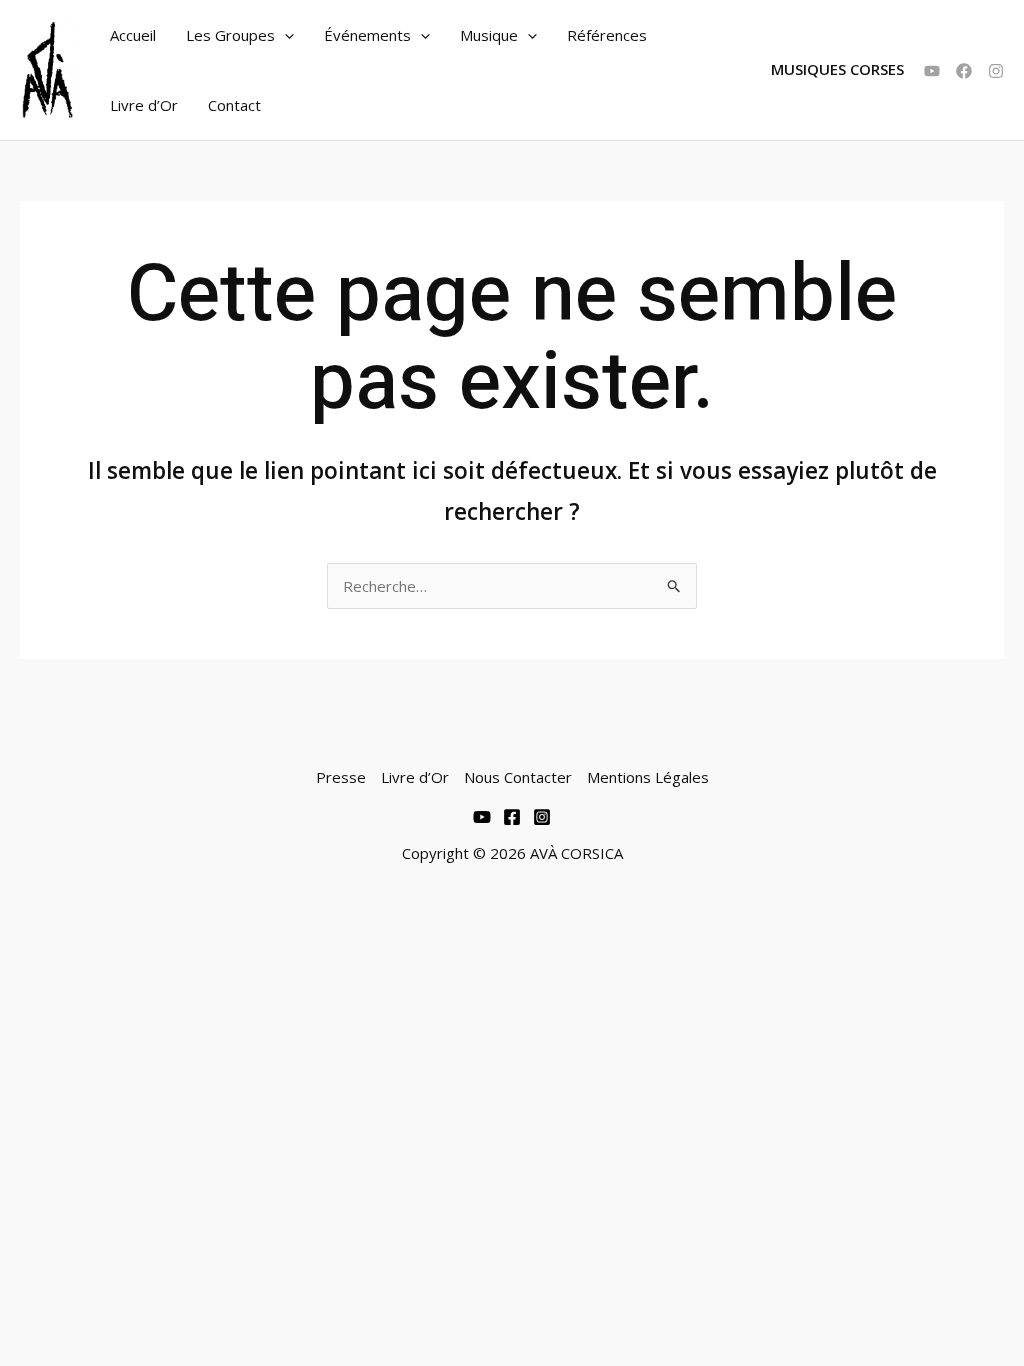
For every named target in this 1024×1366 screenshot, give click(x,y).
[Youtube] (482, 817)
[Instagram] (996, 71)
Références (607, 35)
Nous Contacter (518, 777)
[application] (284, 35)
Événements (367, 35)
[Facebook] (964, 71)
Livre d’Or (144, 105)
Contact (234, 105)
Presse (341, 777)
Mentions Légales (648, 777)
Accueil (133, 35)
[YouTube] (932, 71)
